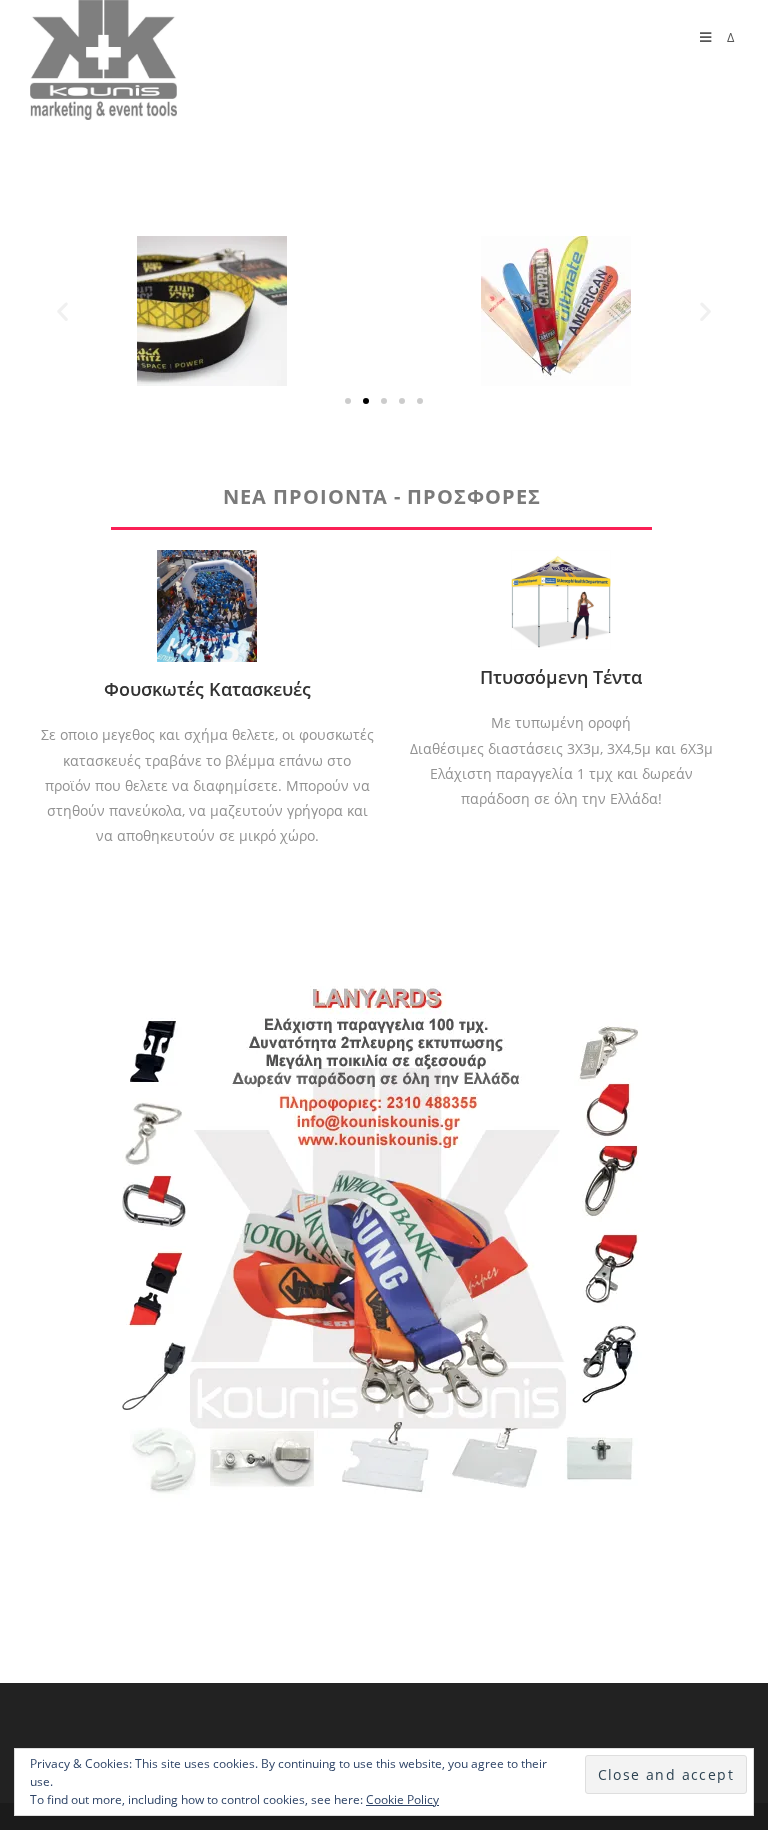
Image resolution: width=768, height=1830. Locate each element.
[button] (348, 401)
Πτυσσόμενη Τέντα (561, 677)
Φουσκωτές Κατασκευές (207, 689)
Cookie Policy (402, 1799)
